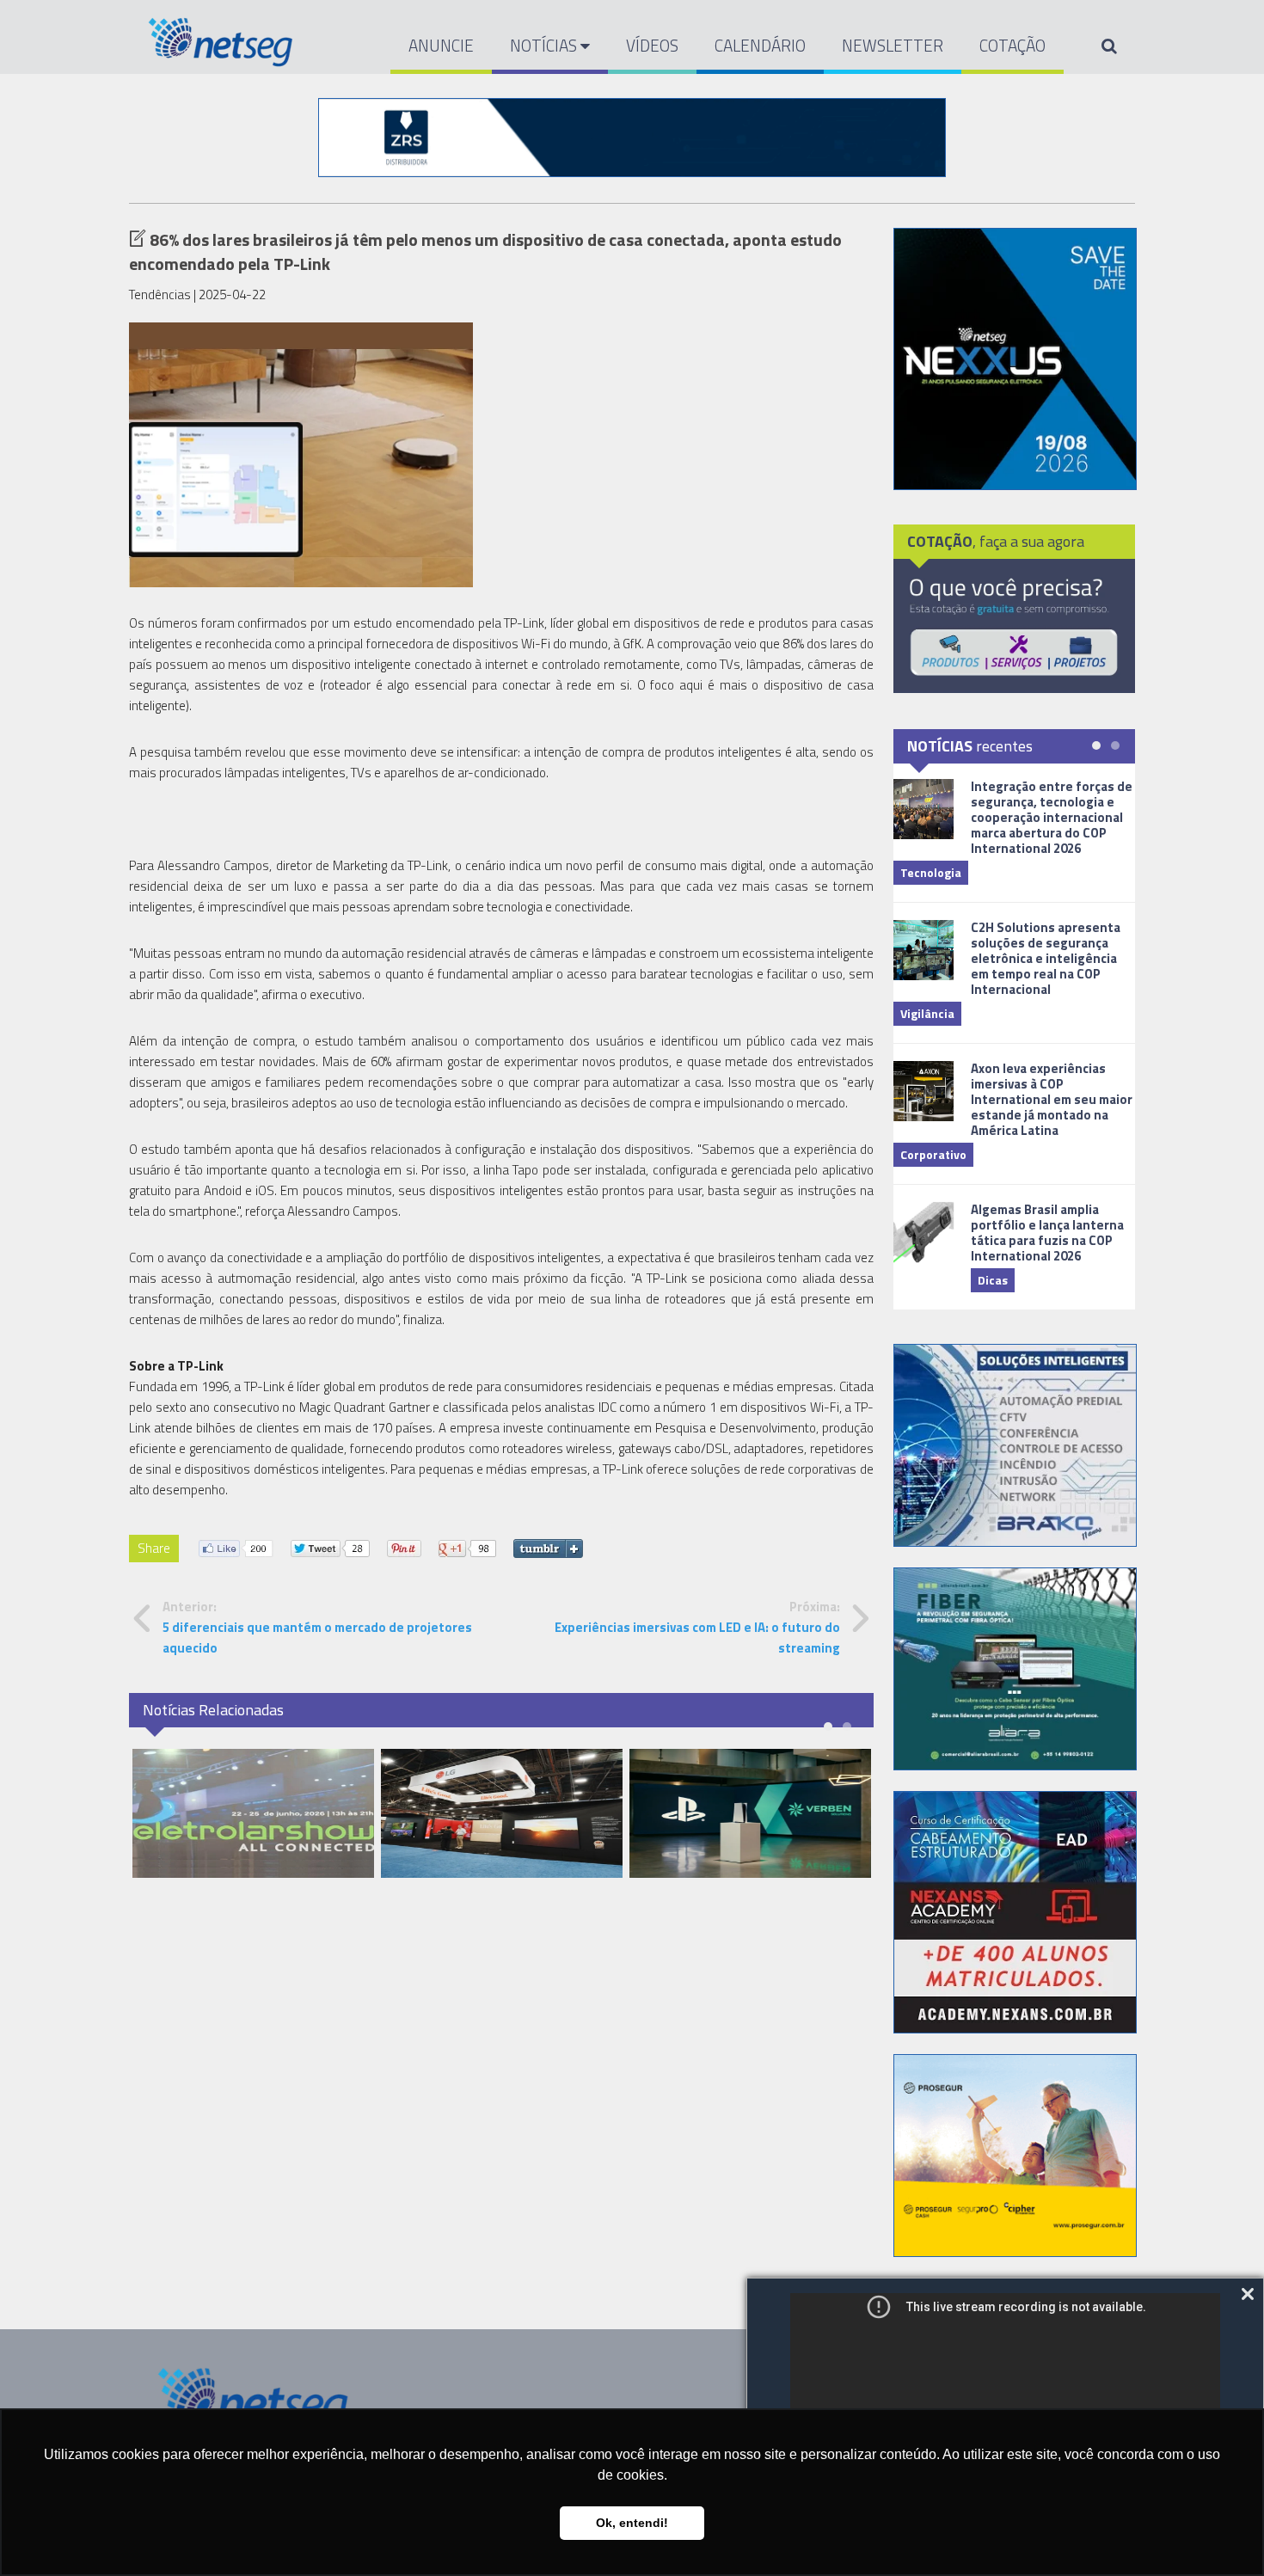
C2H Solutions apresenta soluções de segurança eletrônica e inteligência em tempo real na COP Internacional (1046, 958)
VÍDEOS (652, 45)
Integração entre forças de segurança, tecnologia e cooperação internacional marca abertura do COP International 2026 (1052, 817)
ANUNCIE (441, 45)
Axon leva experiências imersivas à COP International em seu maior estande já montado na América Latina (1052, 1099)
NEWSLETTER (893, 45)
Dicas (993, 1280)
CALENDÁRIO (760, 45)
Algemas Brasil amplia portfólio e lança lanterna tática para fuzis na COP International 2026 (1047, 1233)
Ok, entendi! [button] (632, 2523)
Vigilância (927, 1013)
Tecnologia (931, 872)
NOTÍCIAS (545, 45)
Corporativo (933, 1154)
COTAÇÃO (1012, 45)
